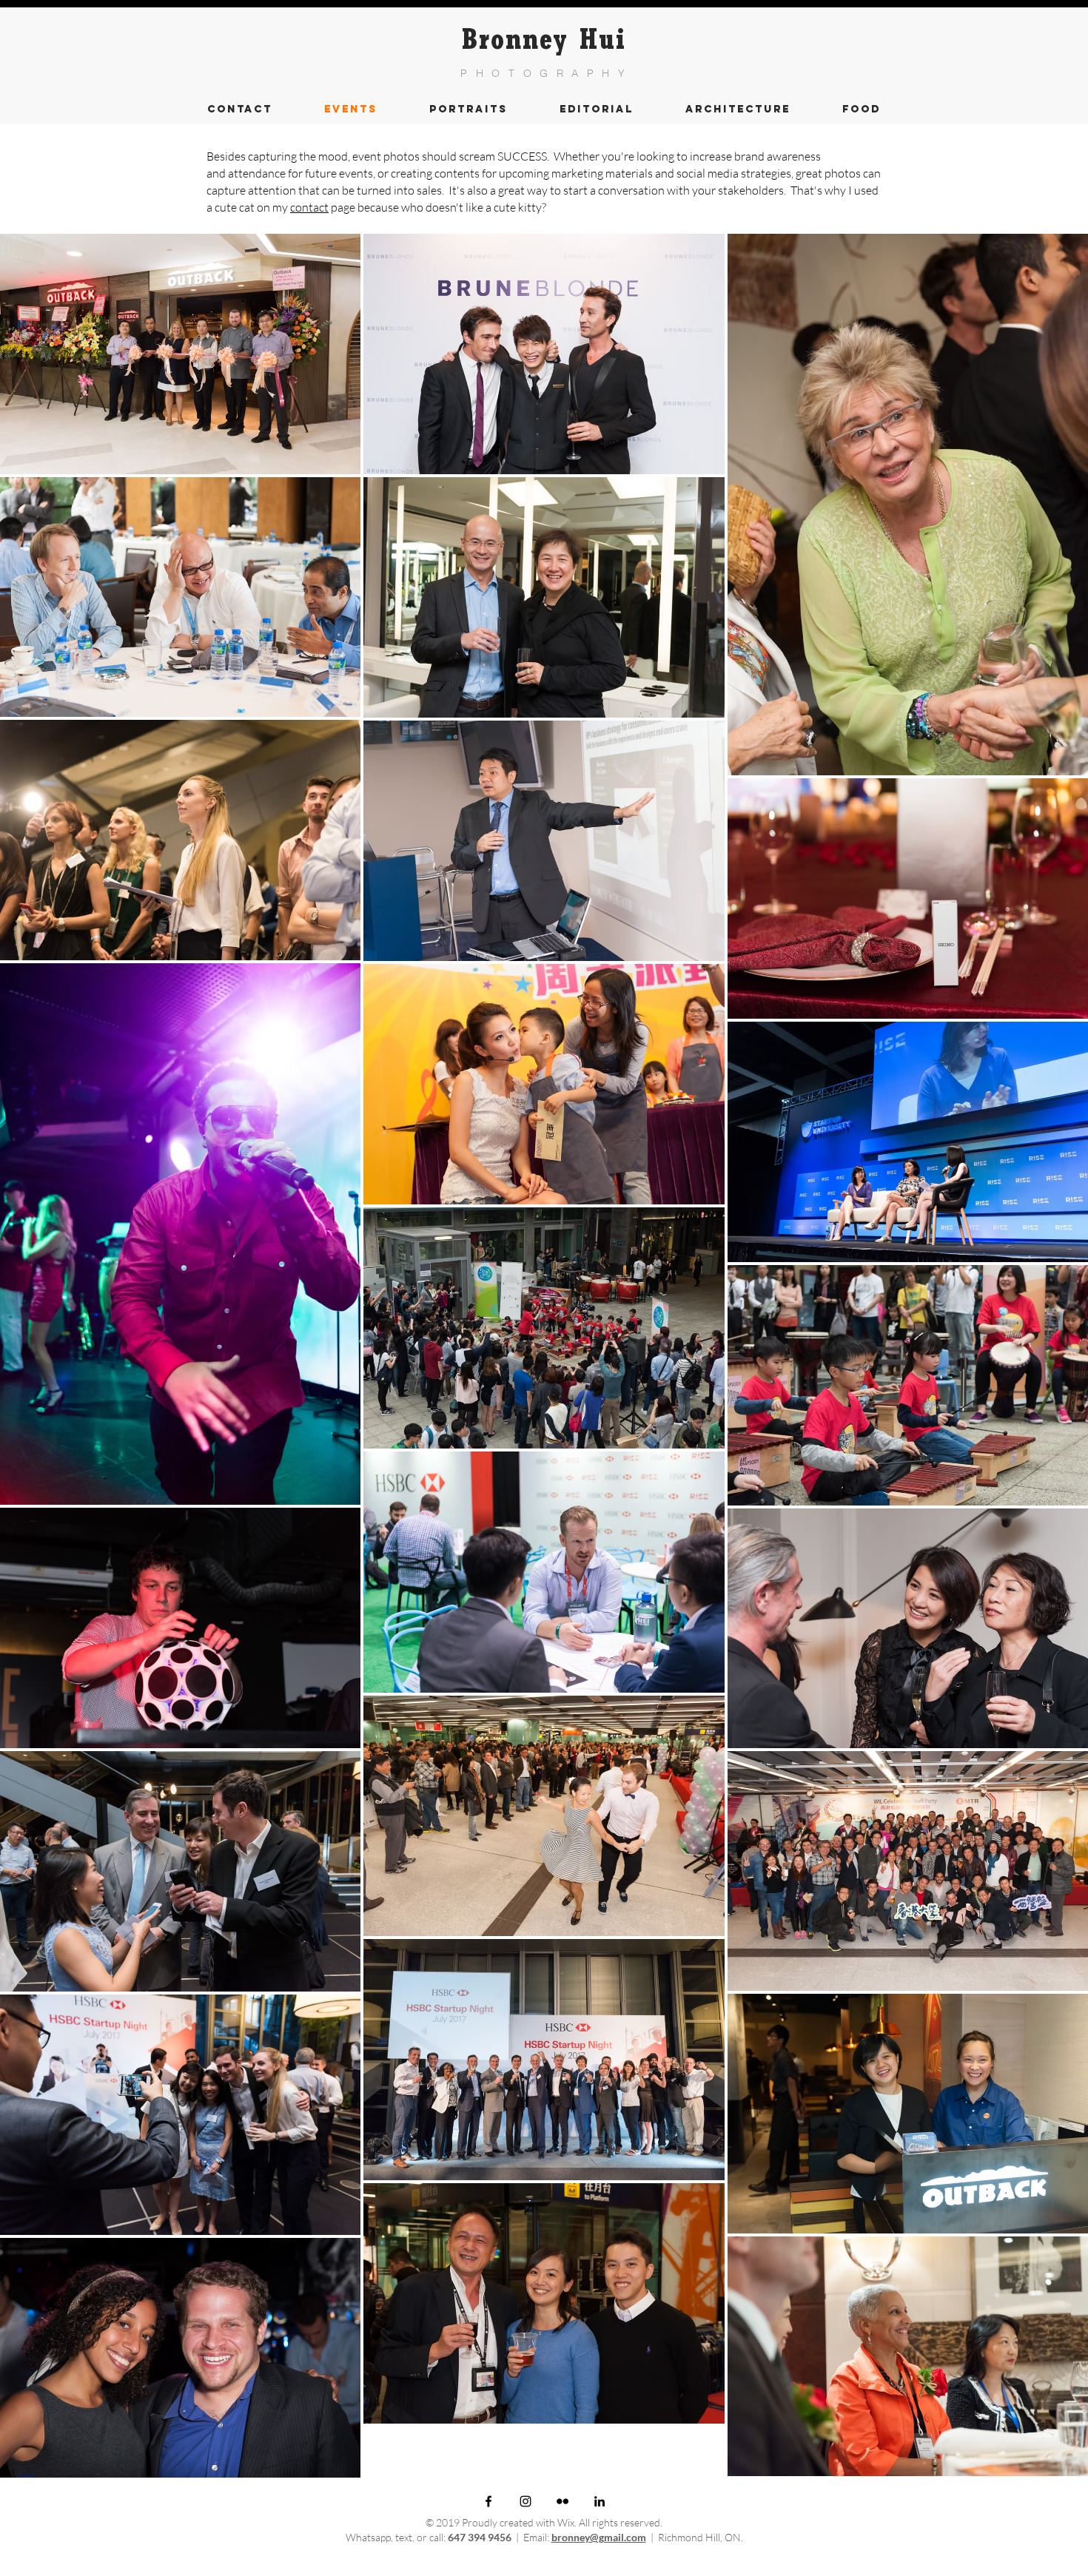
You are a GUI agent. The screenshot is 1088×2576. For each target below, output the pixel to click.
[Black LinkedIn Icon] (600, 2501)
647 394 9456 (480, 2537)
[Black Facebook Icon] (488, 2501)
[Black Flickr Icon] (563, 2501)
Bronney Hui (544, 44)
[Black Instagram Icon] (525, 2501)
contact (309, 207)
